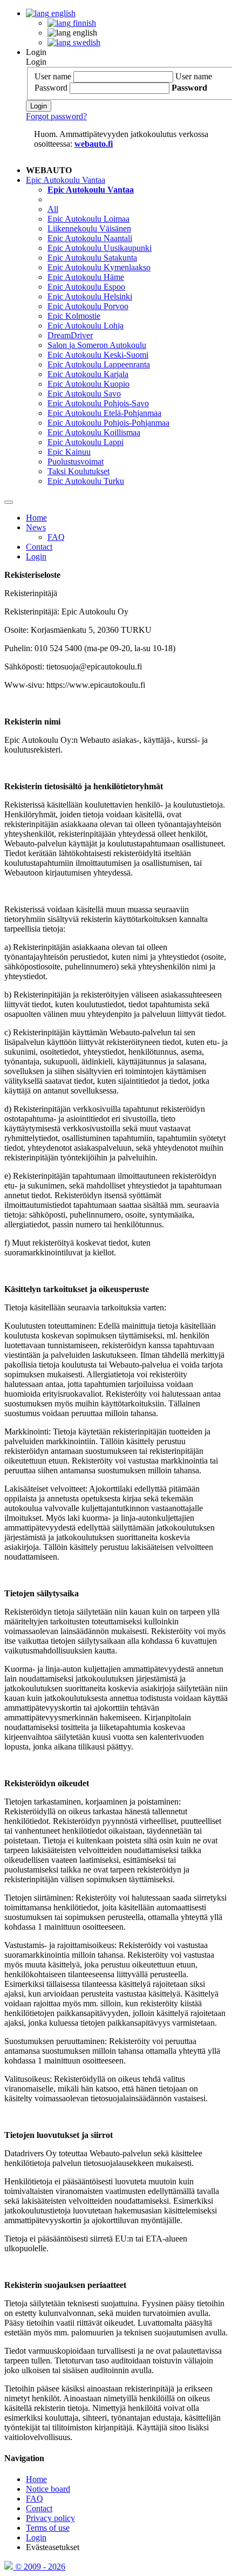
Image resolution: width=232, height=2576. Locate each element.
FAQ (56, 537)
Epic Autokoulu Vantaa (66, 180)
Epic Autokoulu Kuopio (88, 384)
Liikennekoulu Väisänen (89, 228)
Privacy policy (50, 2518)
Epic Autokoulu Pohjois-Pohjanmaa (108, 423)
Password (51, 88)
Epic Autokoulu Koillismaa (94, 432)
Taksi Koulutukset (79, 471)
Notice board (48, 2489)
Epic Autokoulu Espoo (86, 287)
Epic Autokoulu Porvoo (88, 306)
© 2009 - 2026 (39, 2567)
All (53, 209)
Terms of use (48, 2528)
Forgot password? (56, 116)
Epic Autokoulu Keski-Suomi (98, 355)
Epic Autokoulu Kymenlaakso (99, 267)
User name (53, 76)
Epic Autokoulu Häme (86, 277)
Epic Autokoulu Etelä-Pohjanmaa (104, 413)
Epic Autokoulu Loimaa (88, 219)
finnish (83, 23)
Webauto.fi (94, 144)
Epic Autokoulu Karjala (88, 374)
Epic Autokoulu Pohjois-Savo (98, 403)
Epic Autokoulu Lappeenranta (99, 364)
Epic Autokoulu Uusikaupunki (100, 248)
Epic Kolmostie (74, 316)
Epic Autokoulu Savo (84, 394)
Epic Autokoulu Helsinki (90, 296)
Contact (39, 547)
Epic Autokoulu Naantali (90, 238)
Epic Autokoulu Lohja (86, 326)
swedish (86, 42)
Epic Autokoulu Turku (86, 481)
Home (36, 518)
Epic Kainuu (69, 452)
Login (36, 52)
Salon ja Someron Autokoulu (97, 345)
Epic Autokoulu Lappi (86, 442)
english (62, 13)
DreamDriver (70, 335)
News (36, 527)
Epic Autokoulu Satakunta (92, 258)
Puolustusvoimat (76, 462)
